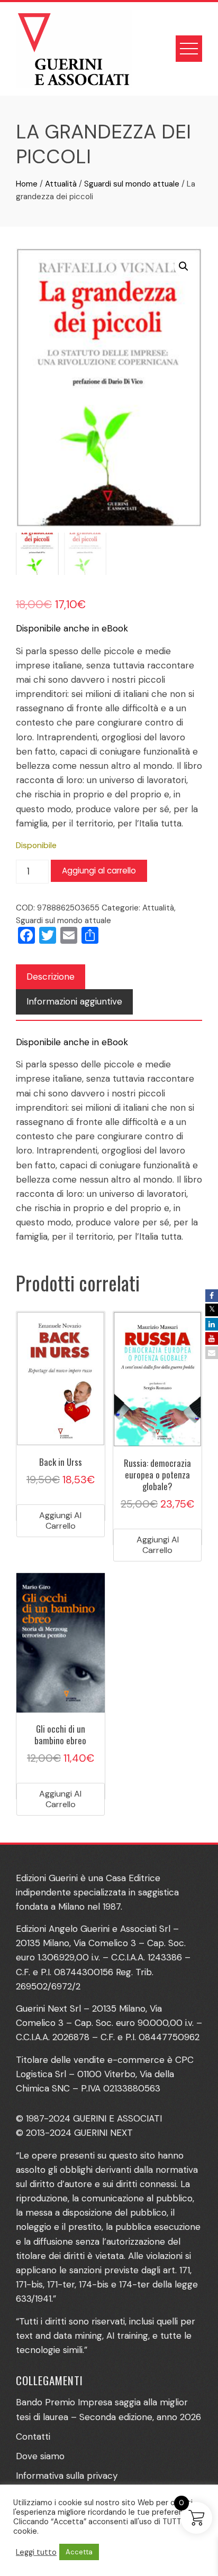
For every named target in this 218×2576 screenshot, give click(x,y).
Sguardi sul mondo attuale (132, 184)
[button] (184, 266)
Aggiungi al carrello (99, 871)
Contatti (33, 2436)
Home (27, 184)
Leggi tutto (36, 2552)
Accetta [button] (79, 2552)
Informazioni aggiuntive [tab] (74, 1001)
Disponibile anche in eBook (72, 628)
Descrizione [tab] (51, 977)
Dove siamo (40, 2456)
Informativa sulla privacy (67, 2476)
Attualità (61, 184)
